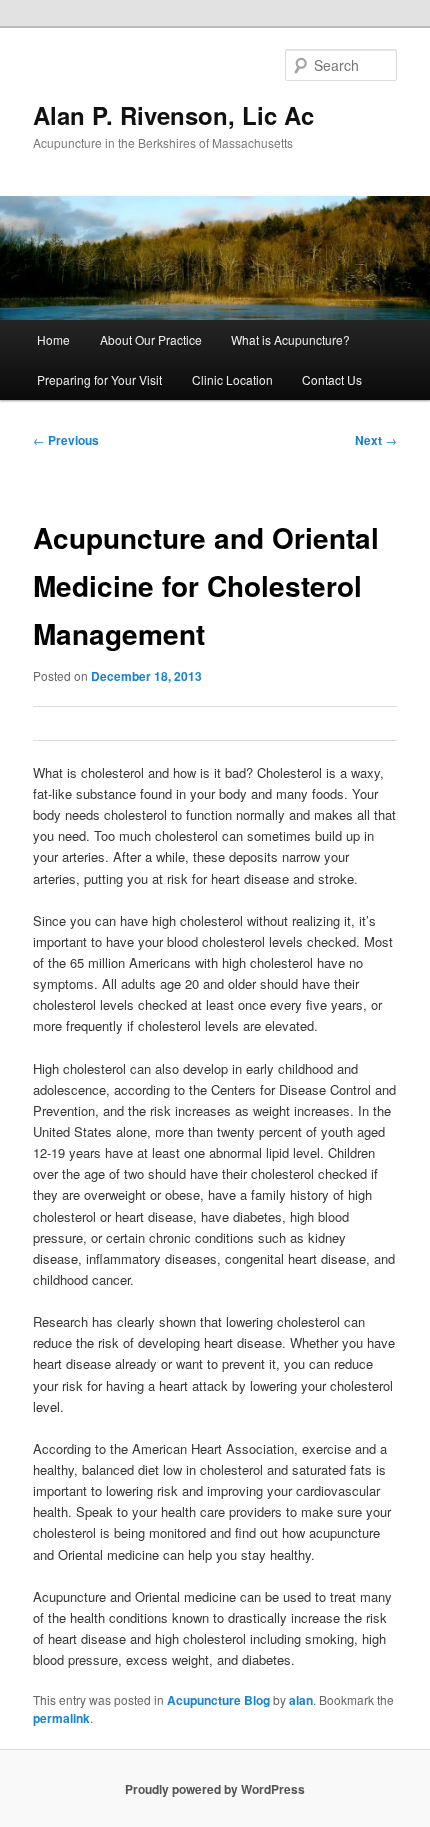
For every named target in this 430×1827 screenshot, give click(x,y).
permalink (61, 1718)
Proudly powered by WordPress (215, 1789)
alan (301, 1700)
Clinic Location (232, 379)
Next (376, 440)
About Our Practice (151, 339)
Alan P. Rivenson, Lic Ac (173, 115)
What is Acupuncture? (290, 339)
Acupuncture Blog (218, 1700)
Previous (66, 440)
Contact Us (332, 379)
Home (53, 339)
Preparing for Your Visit (99, 379)
